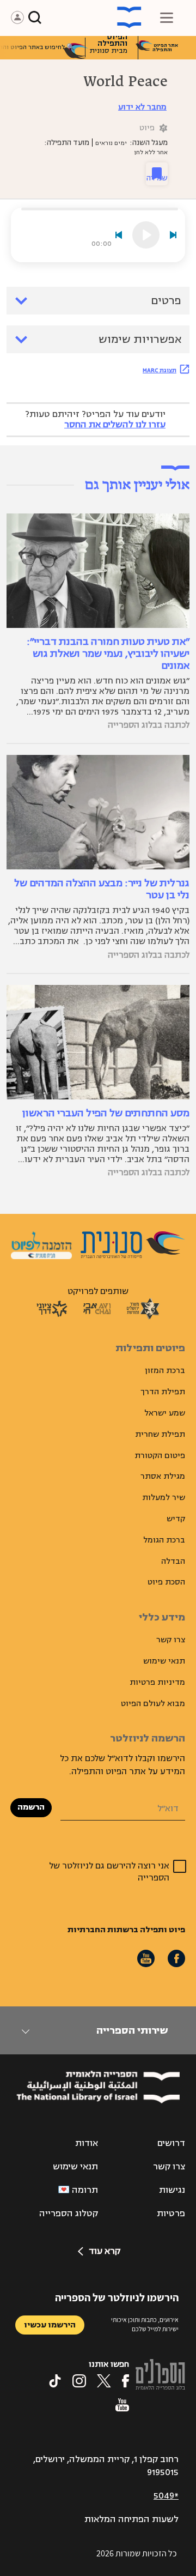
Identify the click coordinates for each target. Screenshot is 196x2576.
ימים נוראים (111, 143)
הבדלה (173, 1561)
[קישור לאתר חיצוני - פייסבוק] (125, 2381)
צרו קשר (171, 1640)
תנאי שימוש (164, 1661)
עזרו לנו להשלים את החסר (115, 425)
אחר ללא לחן (151, 152)
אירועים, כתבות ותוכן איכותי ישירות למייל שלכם (145, 2324)
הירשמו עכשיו (50, 2325)
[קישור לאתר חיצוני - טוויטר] (104, 2381)
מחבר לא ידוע (142, 107)
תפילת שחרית (160, 1434)
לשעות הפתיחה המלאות (131, 2519)
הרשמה (31, 1807)
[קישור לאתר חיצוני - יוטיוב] (122, 2405)
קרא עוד (105, 2251)
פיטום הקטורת (160, 1456)
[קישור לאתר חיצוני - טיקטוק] (55, 2381)
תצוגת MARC (160, 370)
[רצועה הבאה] (173, 235)
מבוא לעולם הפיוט (153, 1704)
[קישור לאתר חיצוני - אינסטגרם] (79, 2381)
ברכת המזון (165, 1371)
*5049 (166, 2496)
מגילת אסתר (163, 1476)
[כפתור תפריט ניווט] (167, 17)
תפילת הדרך (163, 1392)
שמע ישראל (165, 1413)
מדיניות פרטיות (157, 1682)
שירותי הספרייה (132, 2030)
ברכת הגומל (164, 1540)
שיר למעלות (164, 1498)
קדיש (176, 1519)
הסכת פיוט (166, 1582)
